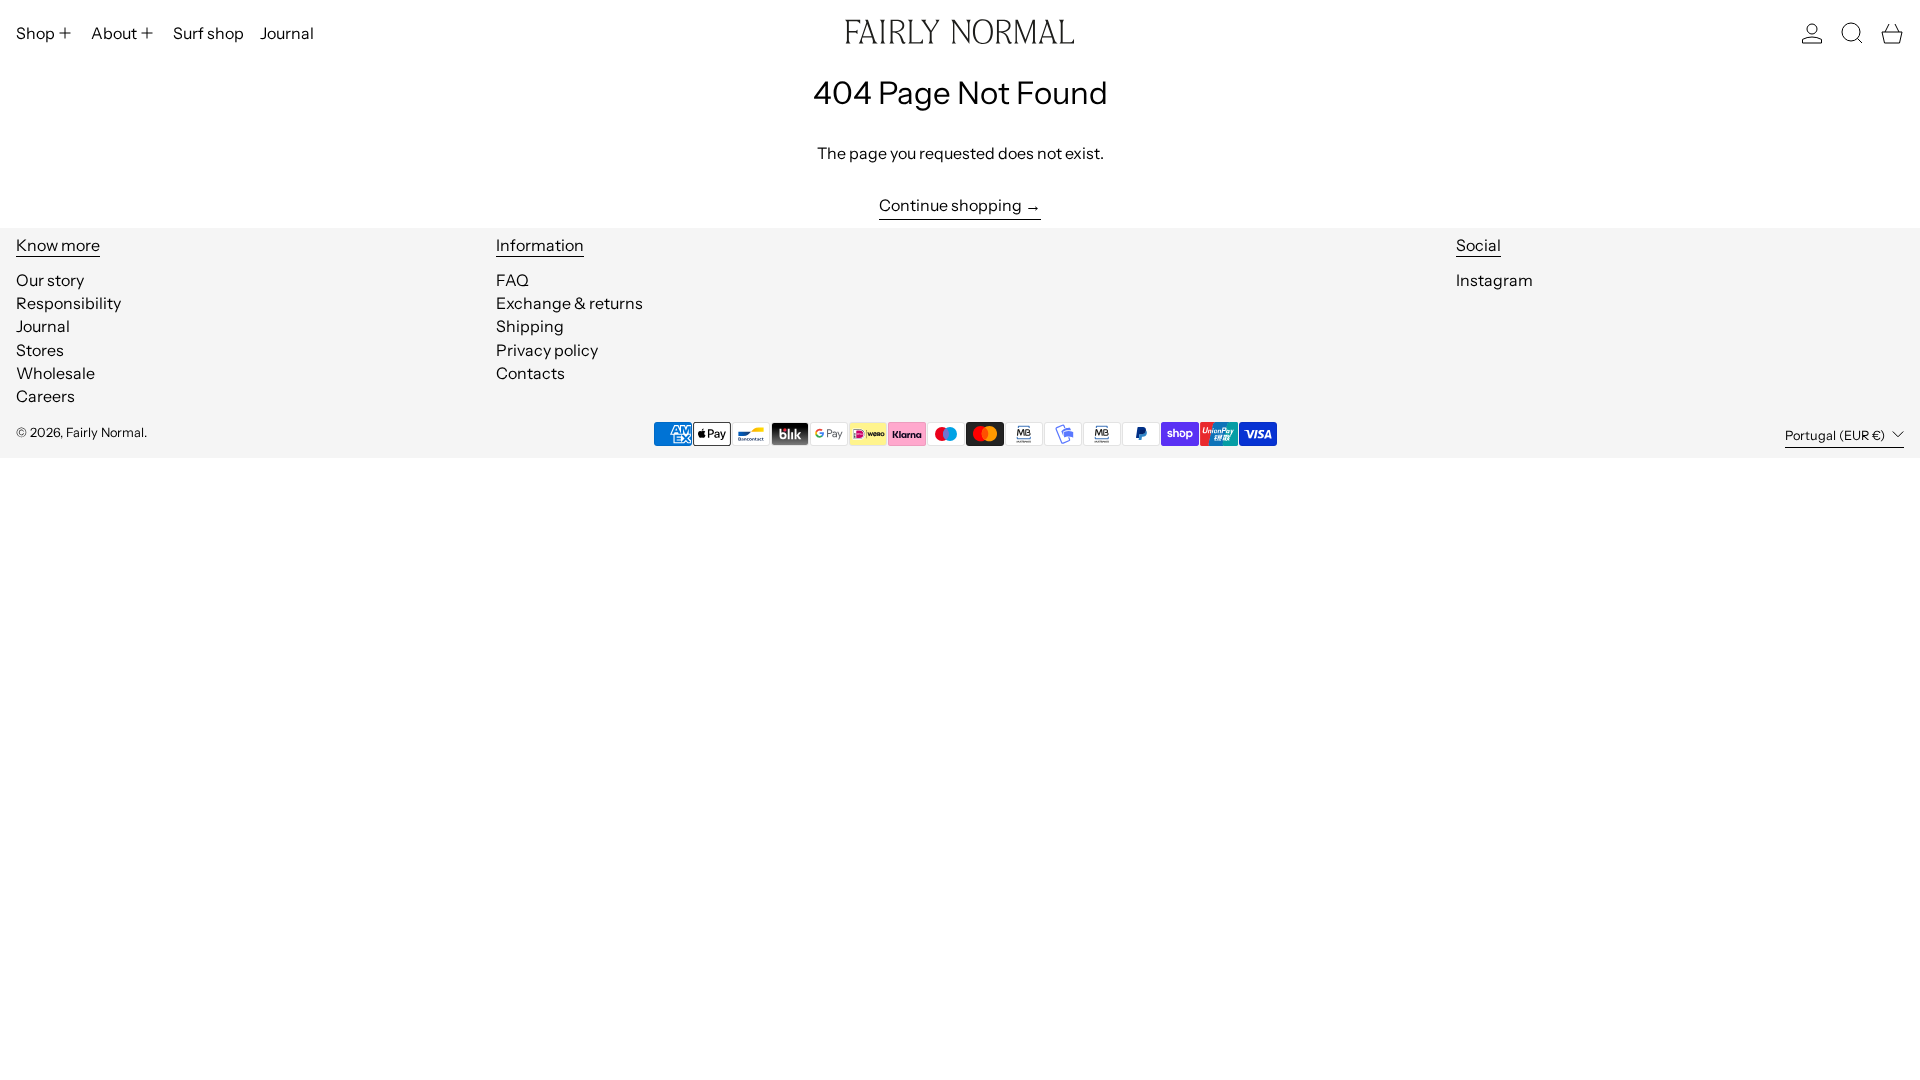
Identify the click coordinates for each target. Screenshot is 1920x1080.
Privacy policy (547, 350)
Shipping (530, 326)
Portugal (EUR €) (1836, 435)
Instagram (1494, 280)
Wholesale (55, 373)
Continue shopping (950, 205)
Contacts (530, 373)
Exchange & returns (569, 303)
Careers (45, 396)
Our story (50, 280)
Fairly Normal (105, 432)
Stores (40, 350)
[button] (1852, 33)
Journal (43, 326)
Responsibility (68, 303)
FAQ (512, 280)
